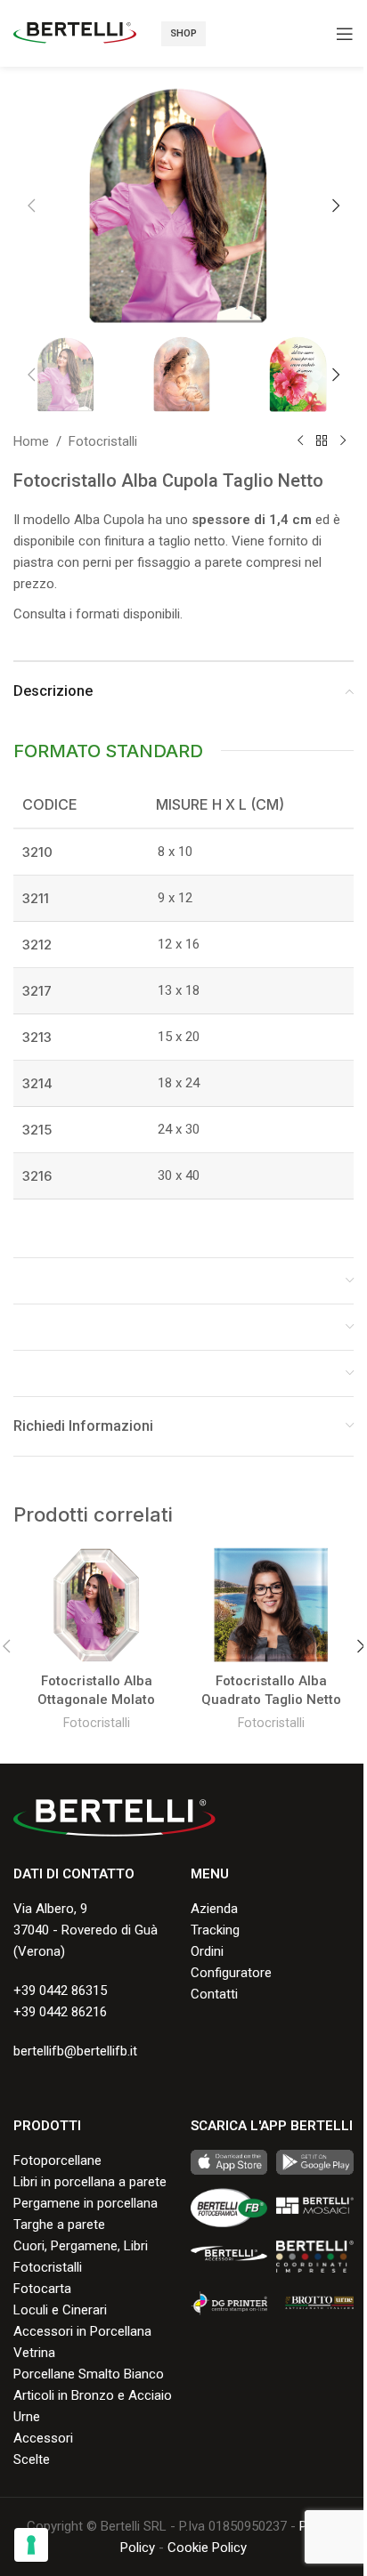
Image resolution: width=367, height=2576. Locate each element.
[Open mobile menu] (345, 34)
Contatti (214, 1994)
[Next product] (343, 441)
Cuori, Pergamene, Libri (81, 2246)
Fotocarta (42, 2289)
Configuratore (231, 1973)
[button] (31, 206)
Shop (183, 33)
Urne (27, 2417)
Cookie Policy (207, 2548)
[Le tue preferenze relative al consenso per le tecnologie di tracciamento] (31, 2545)
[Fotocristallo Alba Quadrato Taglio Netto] (271, 1605)
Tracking (215, 1930)
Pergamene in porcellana (86, 2203)
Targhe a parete (59, 2225)
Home (31, 441)
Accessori (43, 2438)
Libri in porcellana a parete (90, 2182)
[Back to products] (322, 441)
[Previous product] (300, 441)
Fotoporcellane (57, 2160)
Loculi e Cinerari (60, 2310)
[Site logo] (75, 32)
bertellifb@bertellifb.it (75, 2051)
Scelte (32, 2459)
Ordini (207, 1951)
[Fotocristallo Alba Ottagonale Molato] (96, 1605)
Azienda (214, 1909)
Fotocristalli (103, 441)
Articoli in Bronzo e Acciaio (93, 2395)
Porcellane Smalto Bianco (89, 2374)
